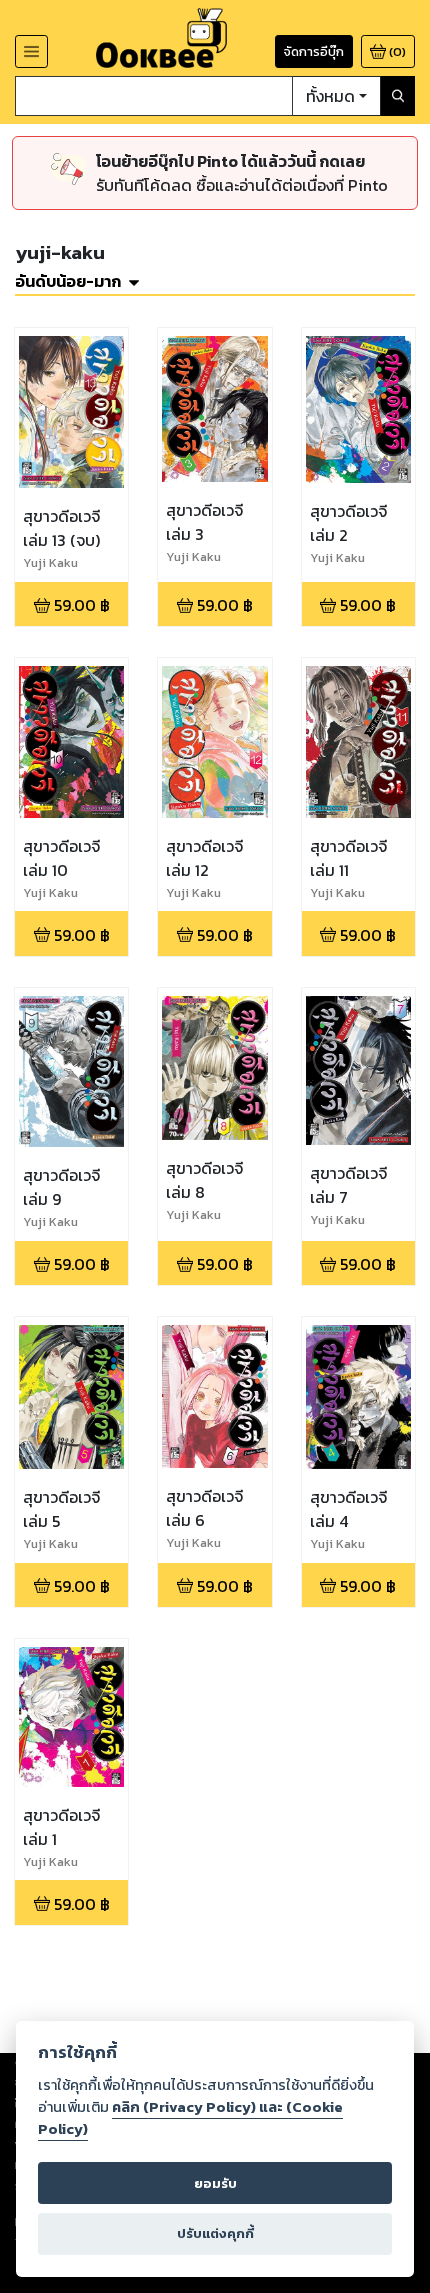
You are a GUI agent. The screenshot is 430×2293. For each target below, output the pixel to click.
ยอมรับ (215, 2183)
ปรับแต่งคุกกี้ (215, 2233)
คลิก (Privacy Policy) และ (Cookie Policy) (190, 2118)
